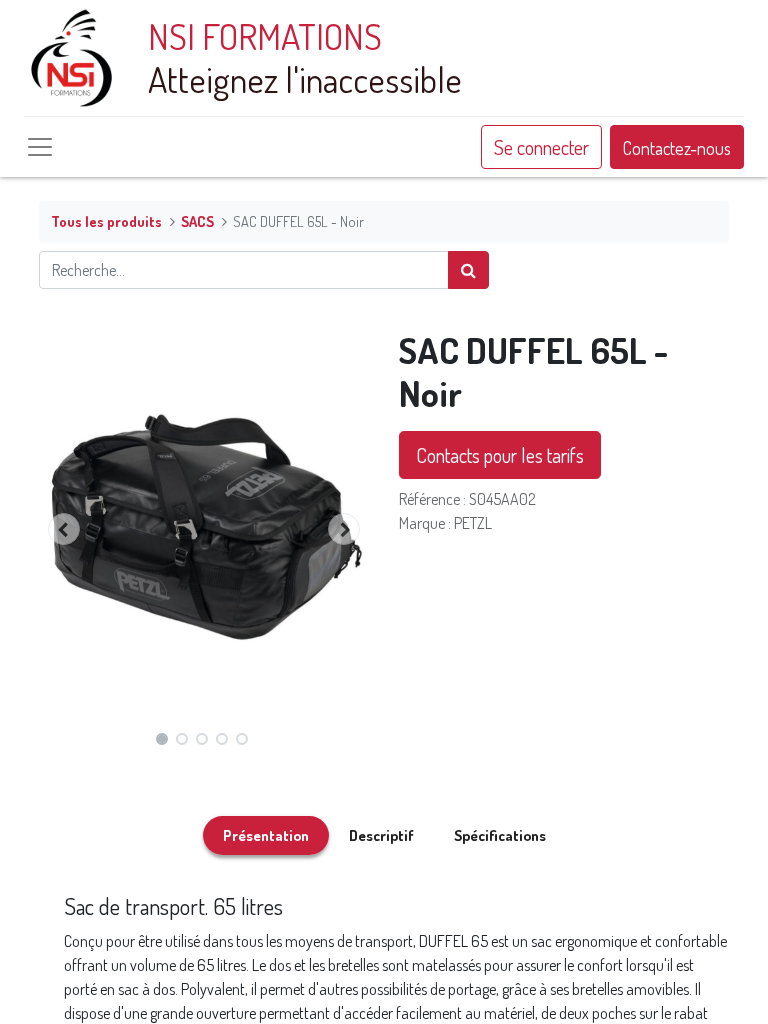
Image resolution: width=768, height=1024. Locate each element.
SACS (197, 221)
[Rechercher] (468, 270)
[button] (64, 529)
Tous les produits (106, 221)
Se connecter (541, 147)
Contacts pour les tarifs (500, 455)
